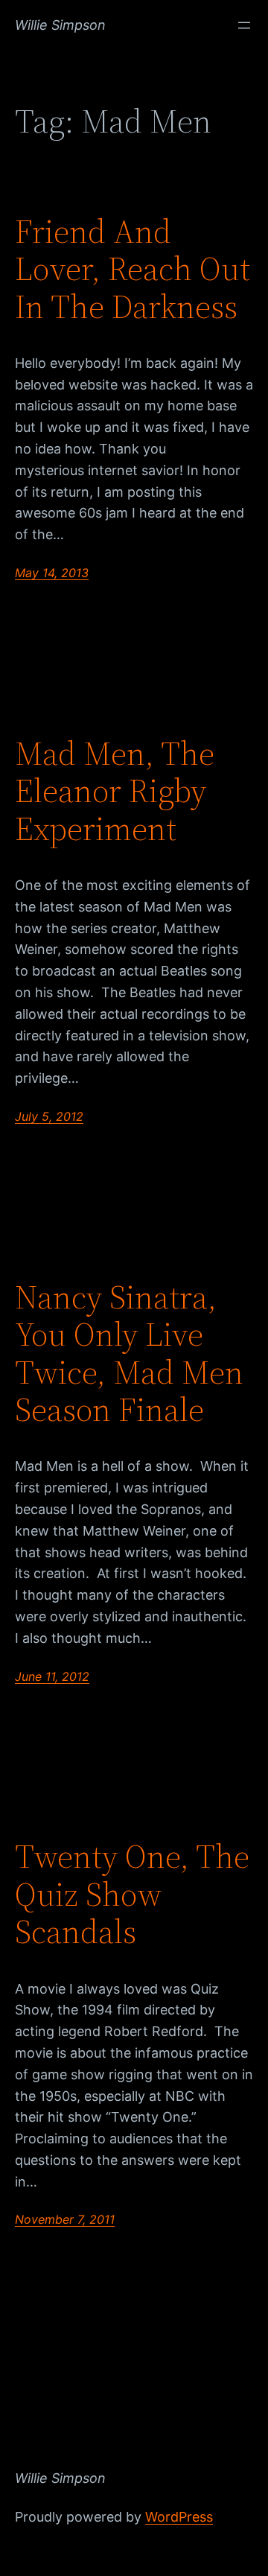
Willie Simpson (60, 25)
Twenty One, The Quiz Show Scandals (132, 1895)
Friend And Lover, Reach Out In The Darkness (133, 270)
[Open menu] (244, 25)
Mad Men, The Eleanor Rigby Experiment (115, 792)
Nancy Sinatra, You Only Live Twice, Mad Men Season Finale (129, 1354)
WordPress (179, 2517)
